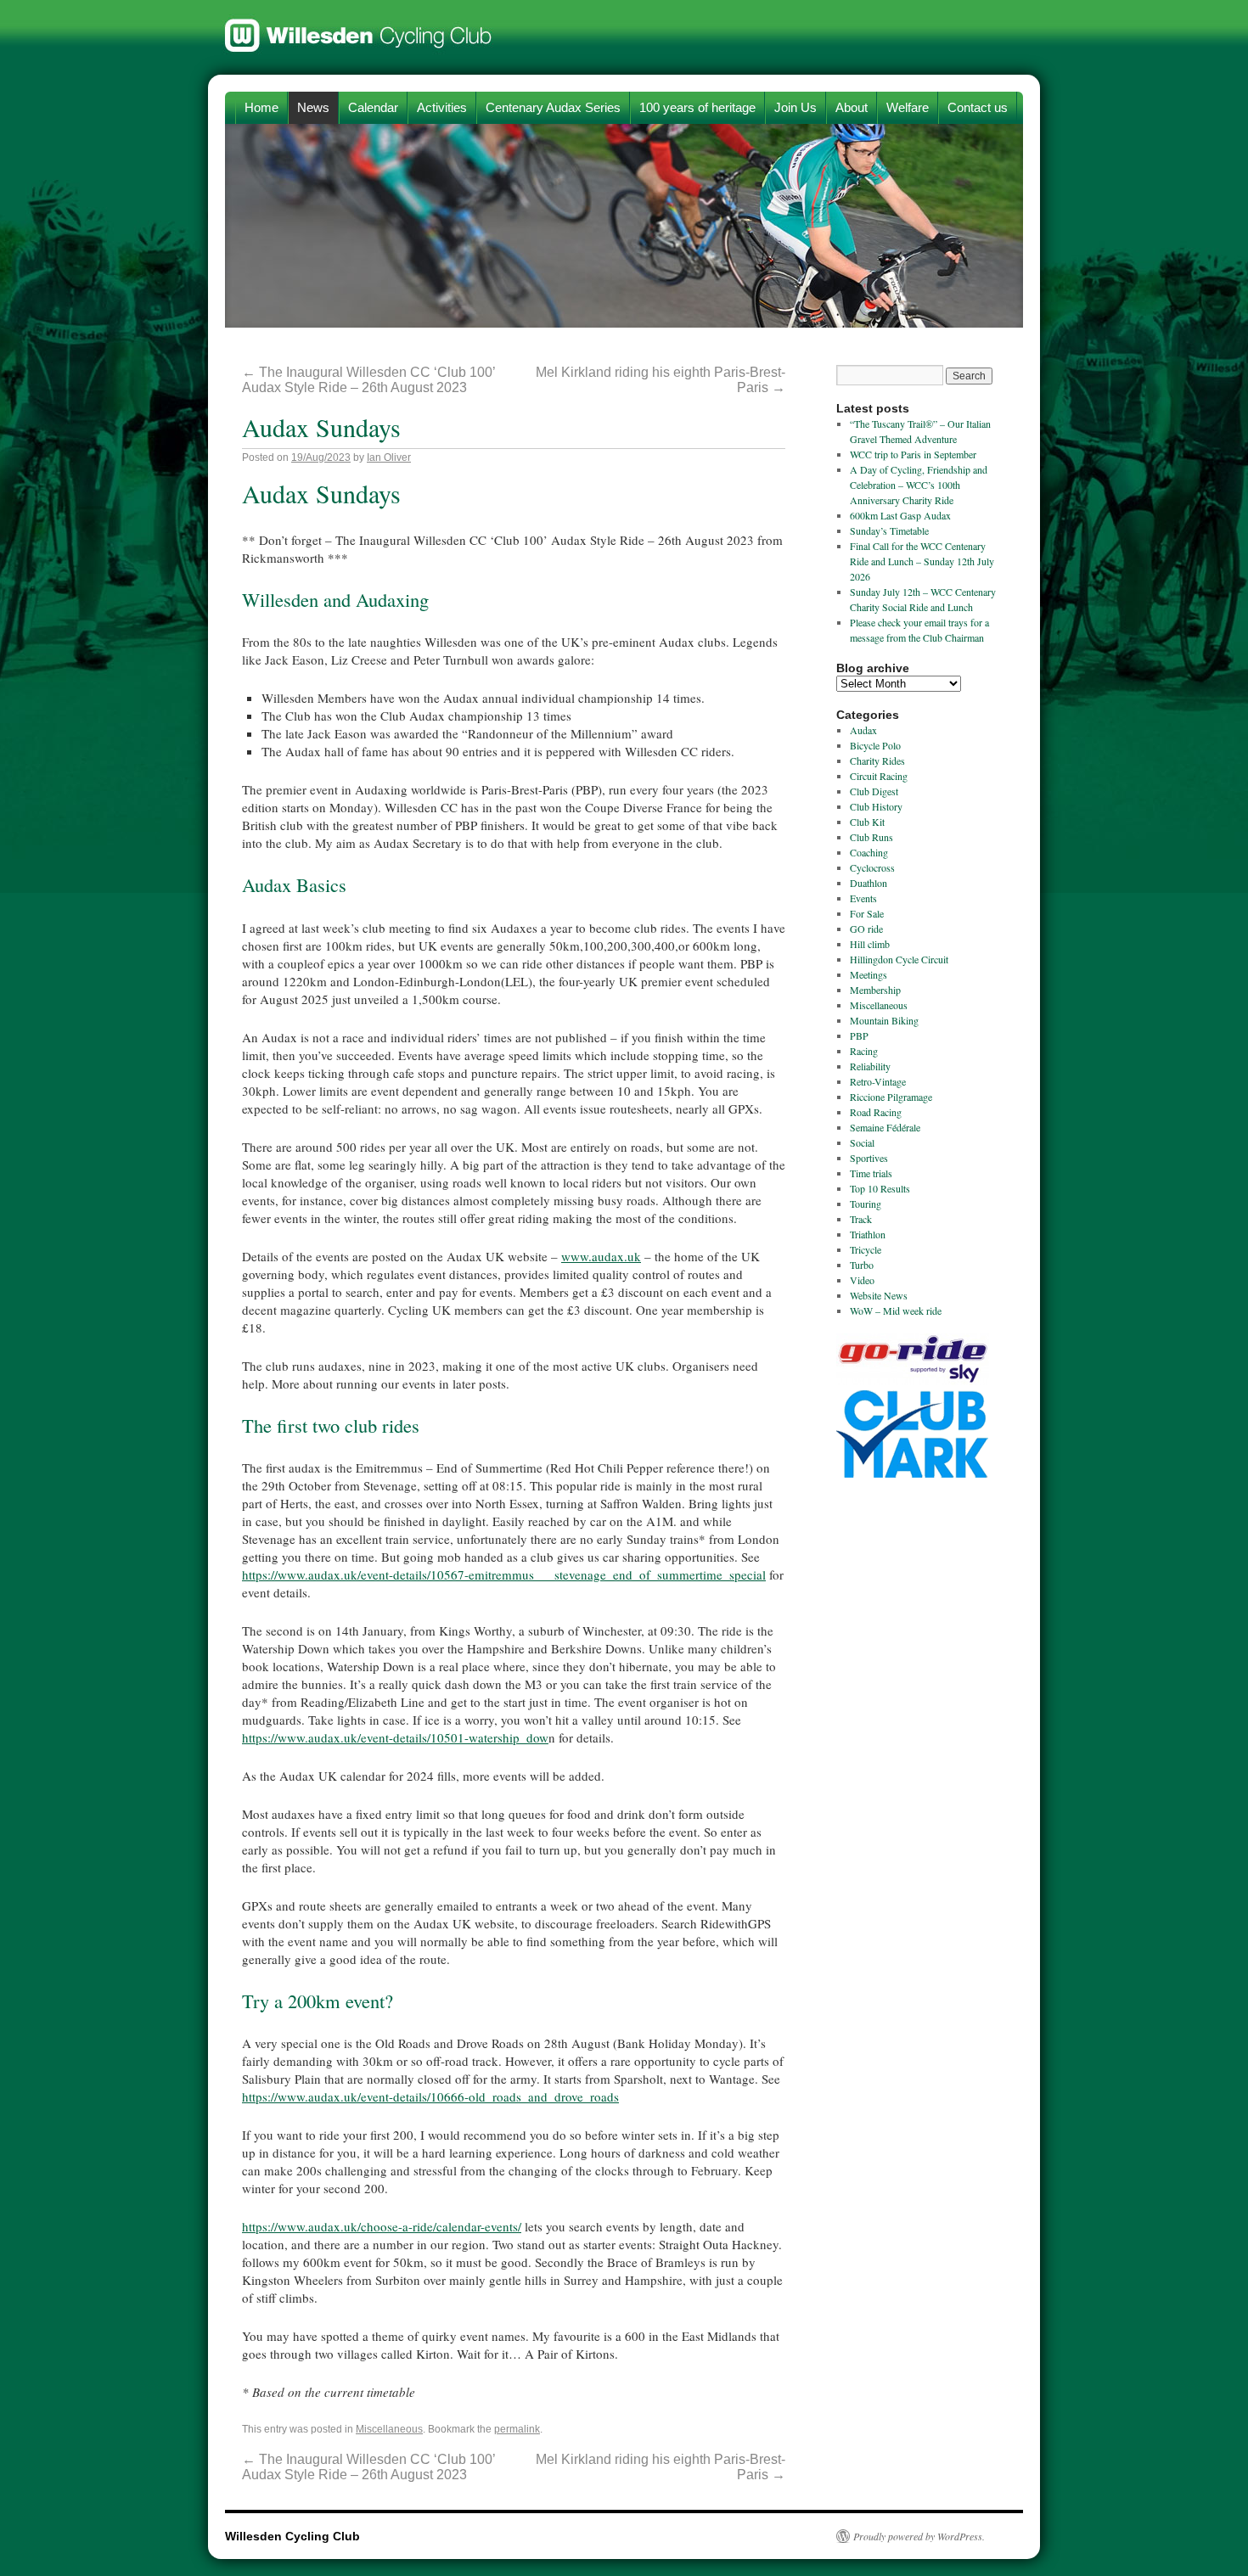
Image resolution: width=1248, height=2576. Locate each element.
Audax (863, 730)
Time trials (871, 1173)
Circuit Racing (879, 776)
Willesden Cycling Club (359, 27)
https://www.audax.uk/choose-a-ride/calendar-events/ (382, 2226)
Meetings (869, 974)
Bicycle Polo (875, 745)
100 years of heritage (697, 107)
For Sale (867, 913)
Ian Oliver (389, 457)
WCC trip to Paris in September (913, 454)
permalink (517, 2429)
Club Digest (874, 791)
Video (862, 1280)
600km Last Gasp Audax (900, 515)
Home (261, 107)
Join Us (795, 107)
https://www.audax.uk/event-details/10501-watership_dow (395, 1737)
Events (863, 898)
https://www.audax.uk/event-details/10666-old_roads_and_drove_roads (430, 2096)
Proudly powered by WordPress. (919, 2536)
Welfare (908, 107)
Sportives (869, 1158)
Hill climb (870, 944)
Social (862, 1142)
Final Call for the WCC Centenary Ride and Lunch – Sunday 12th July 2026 (922, 561)
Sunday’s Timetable (889, 530)
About (852, 107)
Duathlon (869, 883)
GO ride (866, 929)
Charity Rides (877, 760)
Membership (875, 990)
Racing (864, 1051)
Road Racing (876, 1112)
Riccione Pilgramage (891, 1097)
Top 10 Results (880, 1188)
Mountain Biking (884, 1020)
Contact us (978, 107)
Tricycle (866, 1249)
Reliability (870, 1066)
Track (861, 1219)
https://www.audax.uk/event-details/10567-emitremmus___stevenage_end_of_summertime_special (504, 1574)
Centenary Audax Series (553, 107)
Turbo (862, 1265)
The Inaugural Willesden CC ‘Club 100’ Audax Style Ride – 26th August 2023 (368, 380)
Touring (866, 1204)
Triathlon (868, 1234)
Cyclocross (872, 867)
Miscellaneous (389, 2429)
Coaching (869, 852)
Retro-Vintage (878, 1081)
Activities (442, 107)
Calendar (373, 107)
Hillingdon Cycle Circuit (899, 959)
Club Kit (867, 822)
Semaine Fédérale (885, 1127)
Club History (876, 806)
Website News (879, 1295)
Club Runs (871, 837)
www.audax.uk (601, 1256)
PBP (859, 1035)
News (313, 107)
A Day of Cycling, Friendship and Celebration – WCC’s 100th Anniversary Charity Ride (919, 485)
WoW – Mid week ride (896, 1310)
